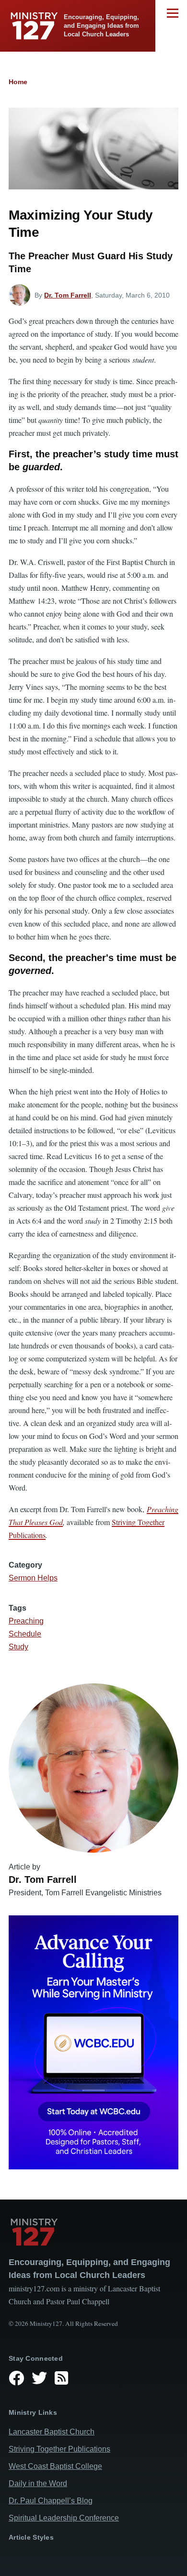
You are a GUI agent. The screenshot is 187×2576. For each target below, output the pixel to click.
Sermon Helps (33, 1578)
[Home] (93, 2232)
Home (18, 82)
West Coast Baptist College (55, 2466)
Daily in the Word (38, 2483)
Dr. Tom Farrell (68, 295)
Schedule (25, 1634)
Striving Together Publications (59, 2449)
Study (18, 1647)
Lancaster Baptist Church (52, 2432)
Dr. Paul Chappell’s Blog (51, 2501)
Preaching (26, 1621)
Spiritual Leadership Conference (64, 2518)
